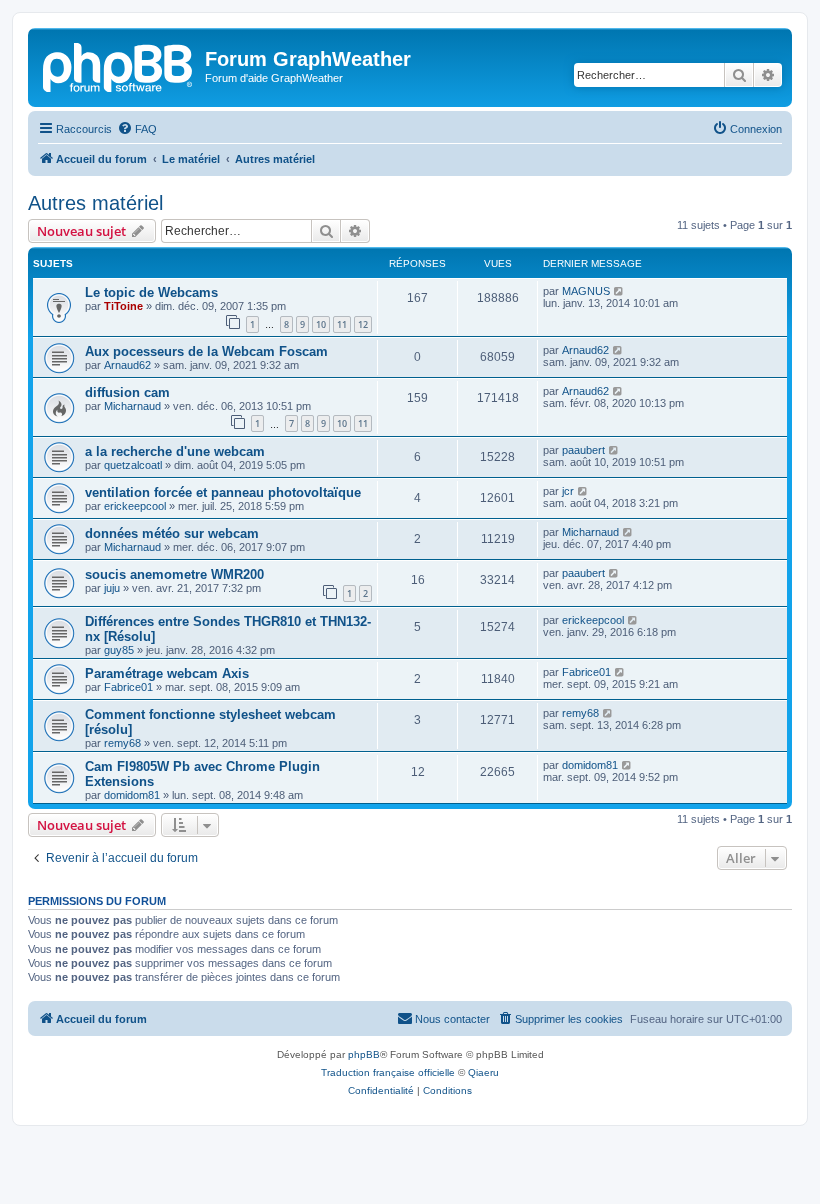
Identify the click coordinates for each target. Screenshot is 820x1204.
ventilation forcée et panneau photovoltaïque (223, 492)
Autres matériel (95, 203)
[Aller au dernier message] (619, 291)
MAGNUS (586, 291)
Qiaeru (483, 1072)
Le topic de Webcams (151, 292)
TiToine (123, 306)
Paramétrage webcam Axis (167, 673)
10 (321, 324)
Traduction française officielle (388, 1072)
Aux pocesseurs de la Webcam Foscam (206, 351)
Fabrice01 (128, 687)
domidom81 (132, 795)
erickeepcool (135, 506)
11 (342, 324)
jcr (568, 491)
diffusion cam (127, 392)
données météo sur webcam (172, 533)
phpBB (364, 1054)
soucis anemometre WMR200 (174, 574)
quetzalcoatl (133, 465)
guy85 (119, 650)
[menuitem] (137, 129)
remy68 (122, 743)
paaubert (583, 450)
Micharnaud (132, 406)
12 (363, 324)
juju (112, 588)
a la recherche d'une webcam (175, 451)
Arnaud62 (127, 365)
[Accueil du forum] (119, 65)
